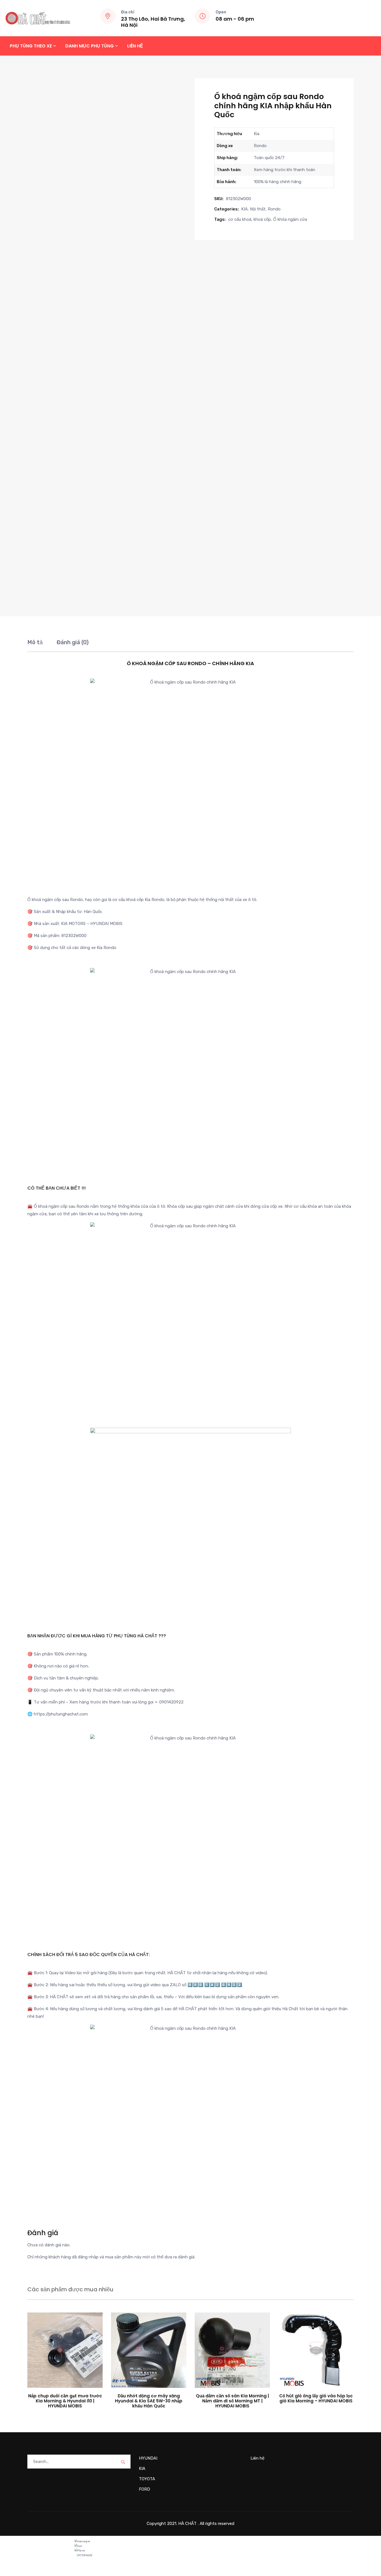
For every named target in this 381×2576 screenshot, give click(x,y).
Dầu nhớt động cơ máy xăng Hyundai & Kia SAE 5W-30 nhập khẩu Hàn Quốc (149, 2401)
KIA (244, 209)
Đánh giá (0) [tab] (73, 642)
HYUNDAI (148, 2458)
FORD (144, 2489)
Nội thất (258, 209)
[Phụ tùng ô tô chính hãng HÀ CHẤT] (38, 18)
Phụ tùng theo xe (31, 46)
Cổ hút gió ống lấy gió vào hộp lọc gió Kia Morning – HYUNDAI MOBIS (316, 2398)
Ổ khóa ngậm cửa (290, 219)
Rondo (274, 209)
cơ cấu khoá (240, 219)
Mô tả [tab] (35, 642)
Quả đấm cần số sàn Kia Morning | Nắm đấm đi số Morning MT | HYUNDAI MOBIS (232, 2401)
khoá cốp (262, 219)
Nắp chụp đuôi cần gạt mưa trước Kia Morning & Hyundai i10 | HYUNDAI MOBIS (65, 2401)
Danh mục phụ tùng (90, 46)
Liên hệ (135, 46)
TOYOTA (147, 2479)
